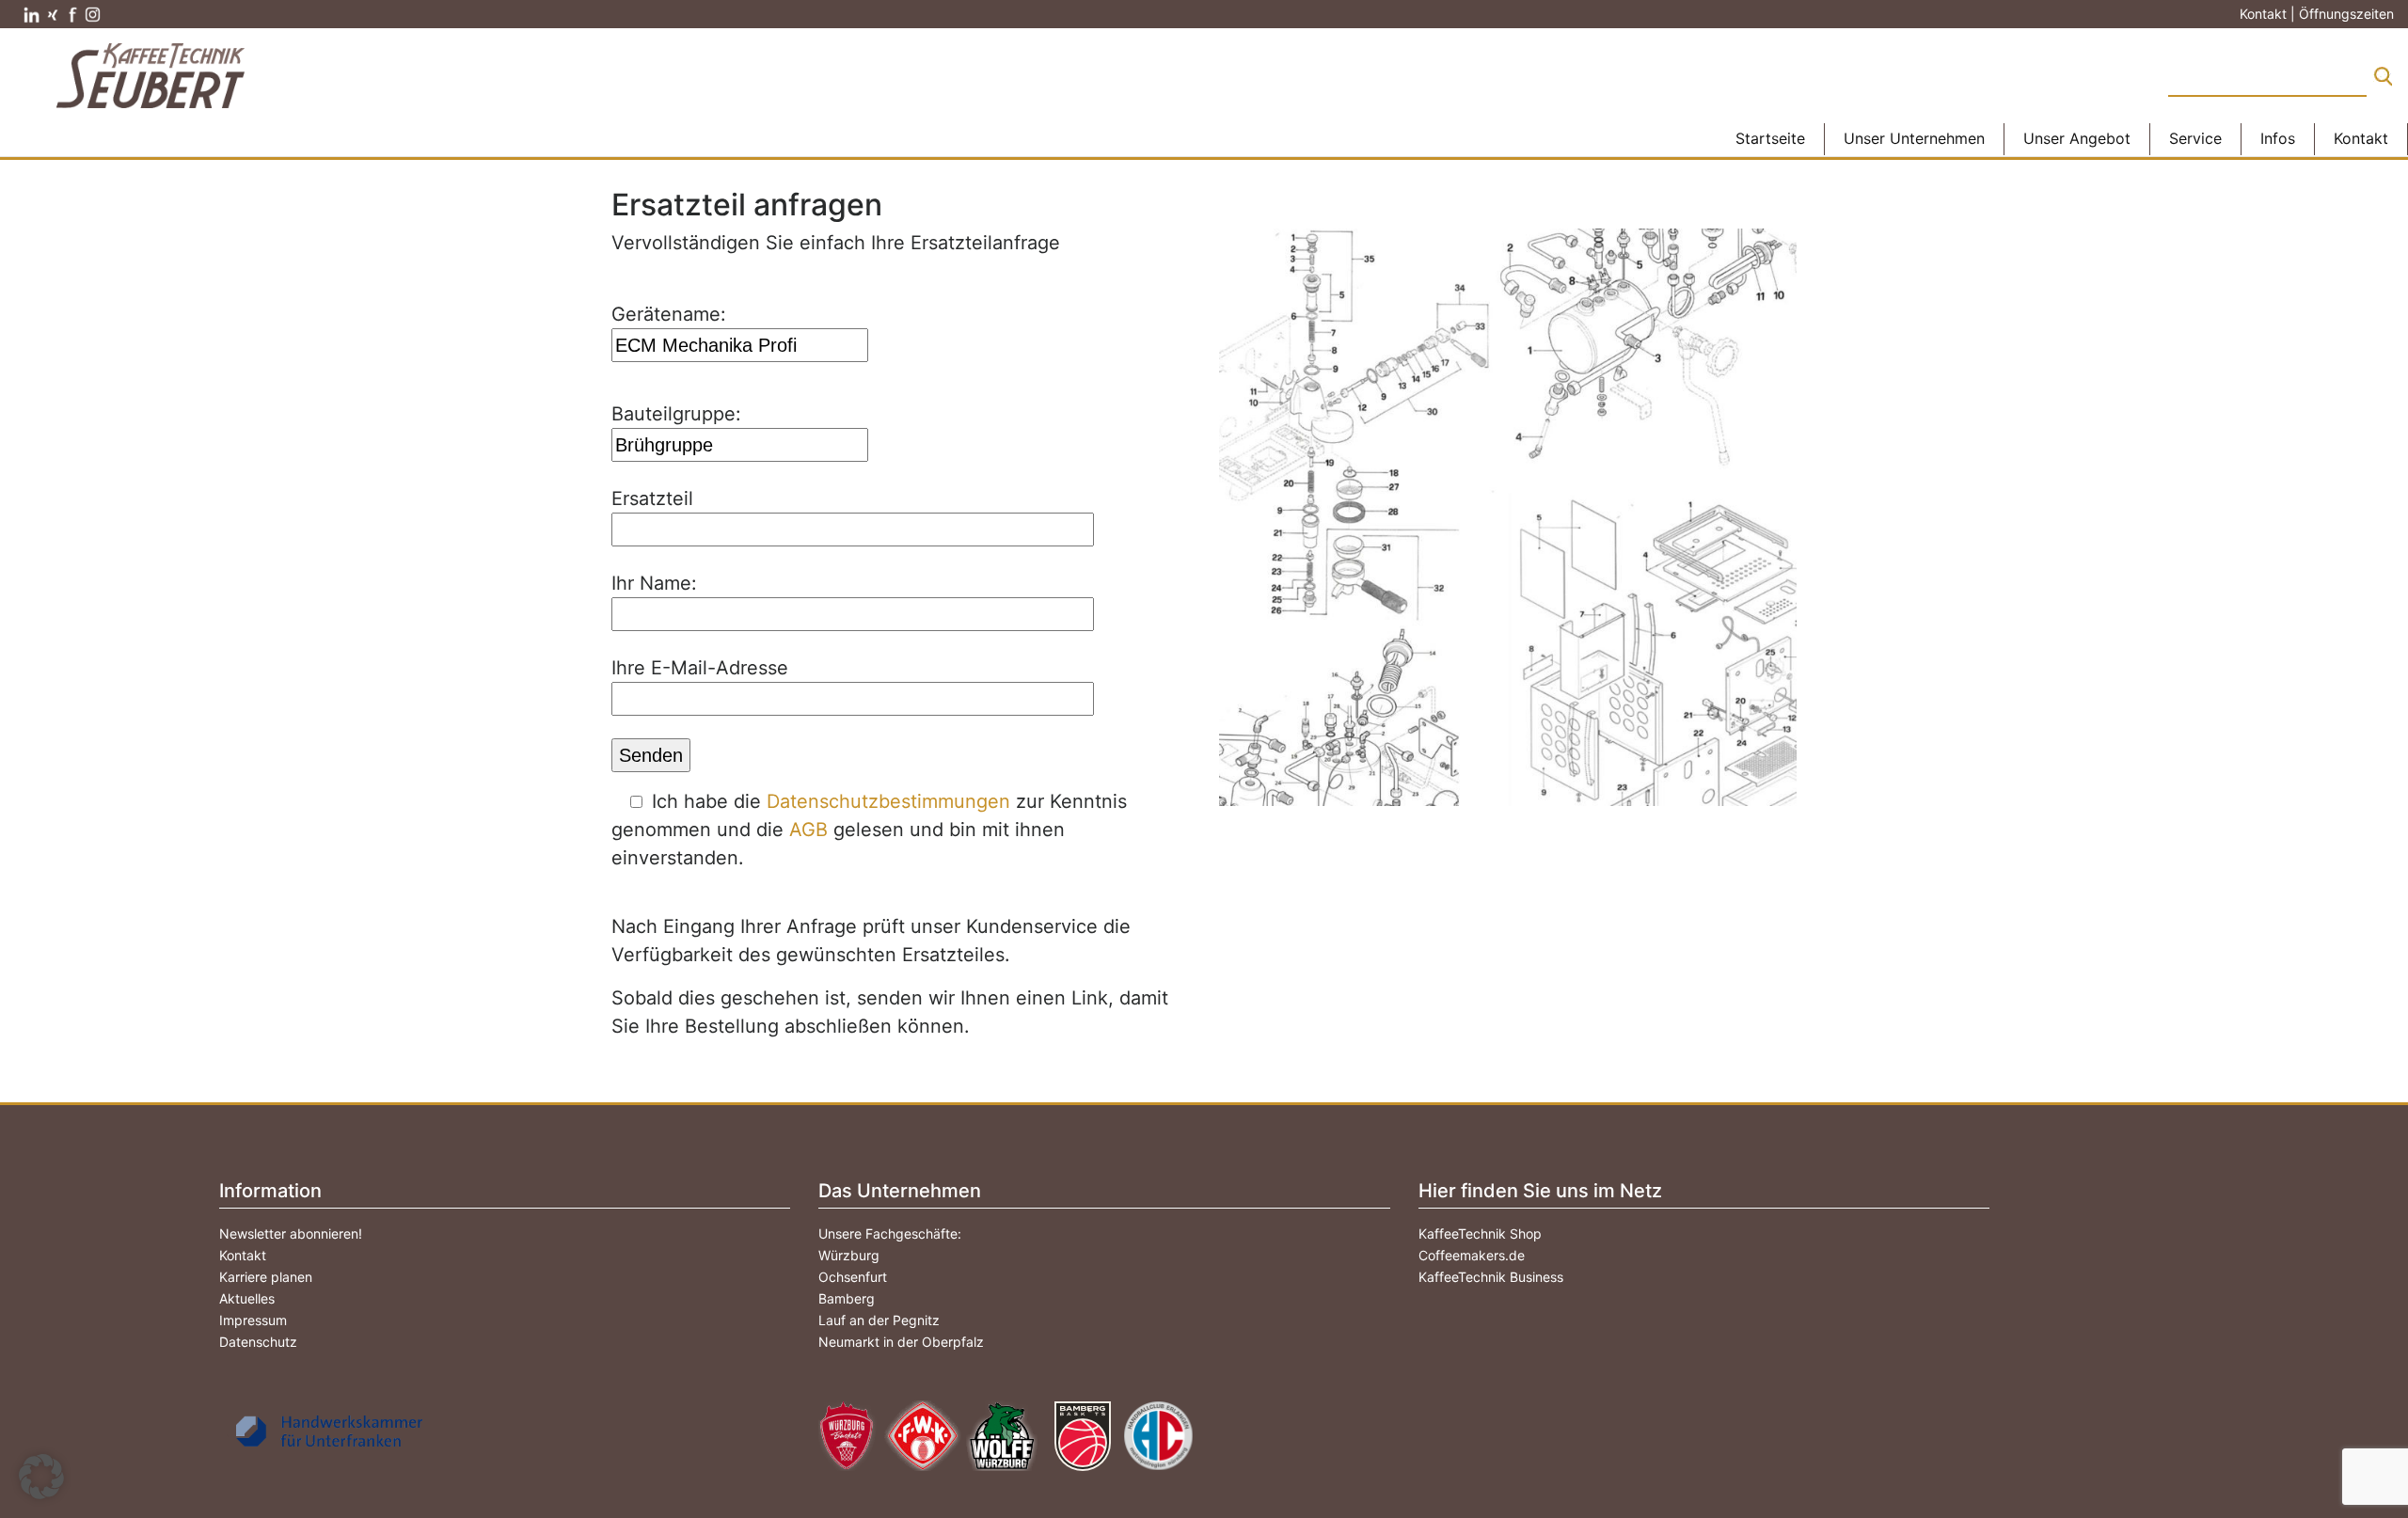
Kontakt (243, 1255)
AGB (808, 830)
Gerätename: (669, 314)
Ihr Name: (654, 583)
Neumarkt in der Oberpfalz (901, 1342)
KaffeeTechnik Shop (1480, 1233)
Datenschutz (258, 1342)
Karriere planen (266, 1277)
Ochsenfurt (853, 1277)
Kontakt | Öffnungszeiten (2317, 14)
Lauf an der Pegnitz (879, 1320)
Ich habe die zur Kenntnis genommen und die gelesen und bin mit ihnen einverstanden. (869, 830)
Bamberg (847, 1298)
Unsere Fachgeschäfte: (890, 1233)
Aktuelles (247, 1298)
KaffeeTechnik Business (1491, 1277)
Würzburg (849, 1255)
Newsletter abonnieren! (291, 1233)
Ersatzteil (652, 498)
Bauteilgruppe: (676, 414)
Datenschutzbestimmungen (888, 801)
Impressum (253, 1320)
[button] (41, 1477)
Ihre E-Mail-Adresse (700, 668)
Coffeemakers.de (1472, 1255)
